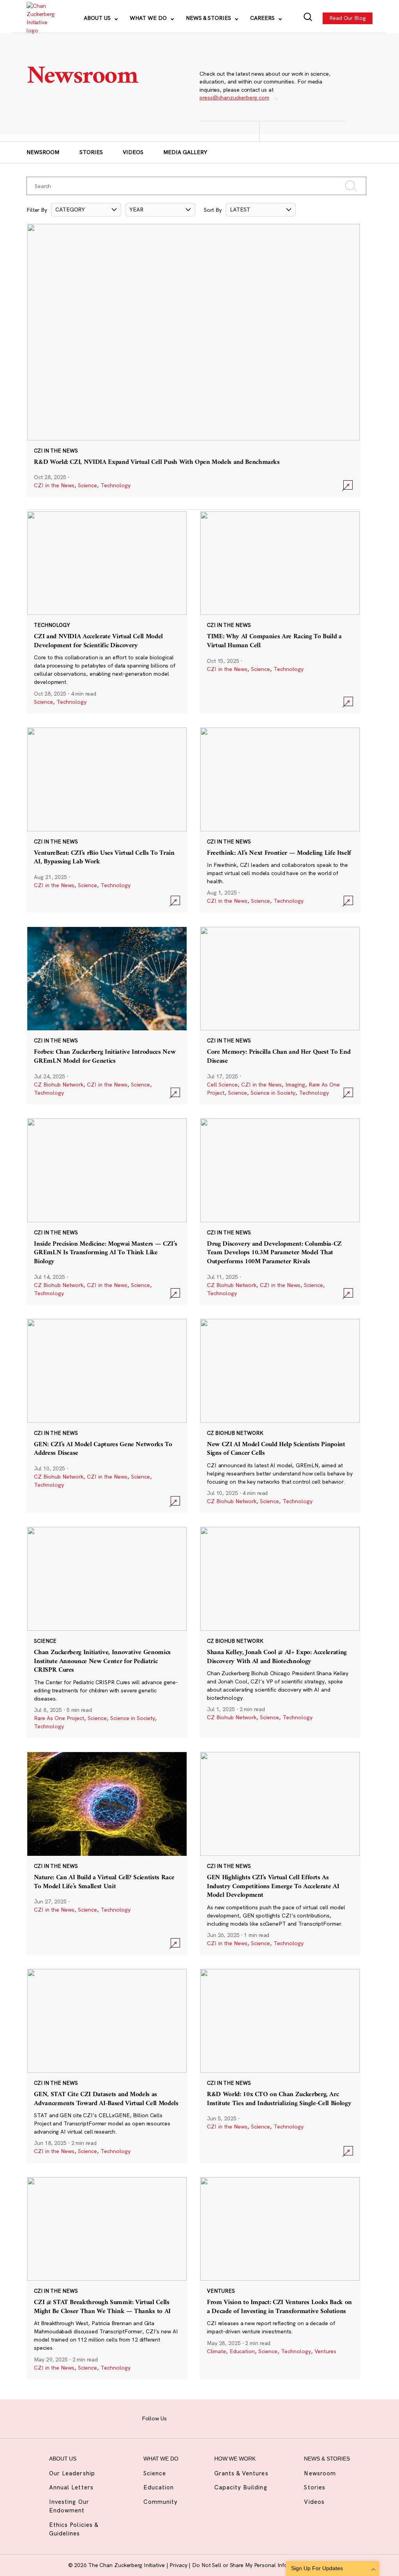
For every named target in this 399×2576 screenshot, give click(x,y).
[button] (86, 210)
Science (87, 485)
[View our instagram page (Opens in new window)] (193, 2418)
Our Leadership (72, 2473)
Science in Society (273, 1093)
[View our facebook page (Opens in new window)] (178, 2418)
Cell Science (222, 1085)
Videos (133, 152)
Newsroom (43, 152)
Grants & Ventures (241, 2473)
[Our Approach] (40, 18)
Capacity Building (241, 2487)
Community (161, 2502)
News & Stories (209, 18)
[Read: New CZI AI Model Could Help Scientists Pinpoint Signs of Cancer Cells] (280, 1416)
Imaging (295, 1085)
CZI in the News (54, 485)
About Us (98, 18)
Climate (216, 2351)
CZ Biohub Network (59, 1085)
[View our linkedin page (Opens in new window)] (223, 2418)
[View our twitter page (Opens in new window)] (238, 2418)
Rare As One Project (59, 1718)
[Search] (308, 18)
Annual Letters (71, 2487)
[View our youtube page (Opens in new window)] (252, 2418)
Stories (91, 152)
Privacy (179, 2565)
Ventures (325, 2351)
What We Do (149, 18)
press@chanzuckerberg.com (234, 98)
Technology (116, 485)
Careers (263, 18)
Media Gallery (185, 152)
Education (242, 2351)
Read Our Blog (348, 18)
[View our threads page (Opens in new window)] (208, 2418)
